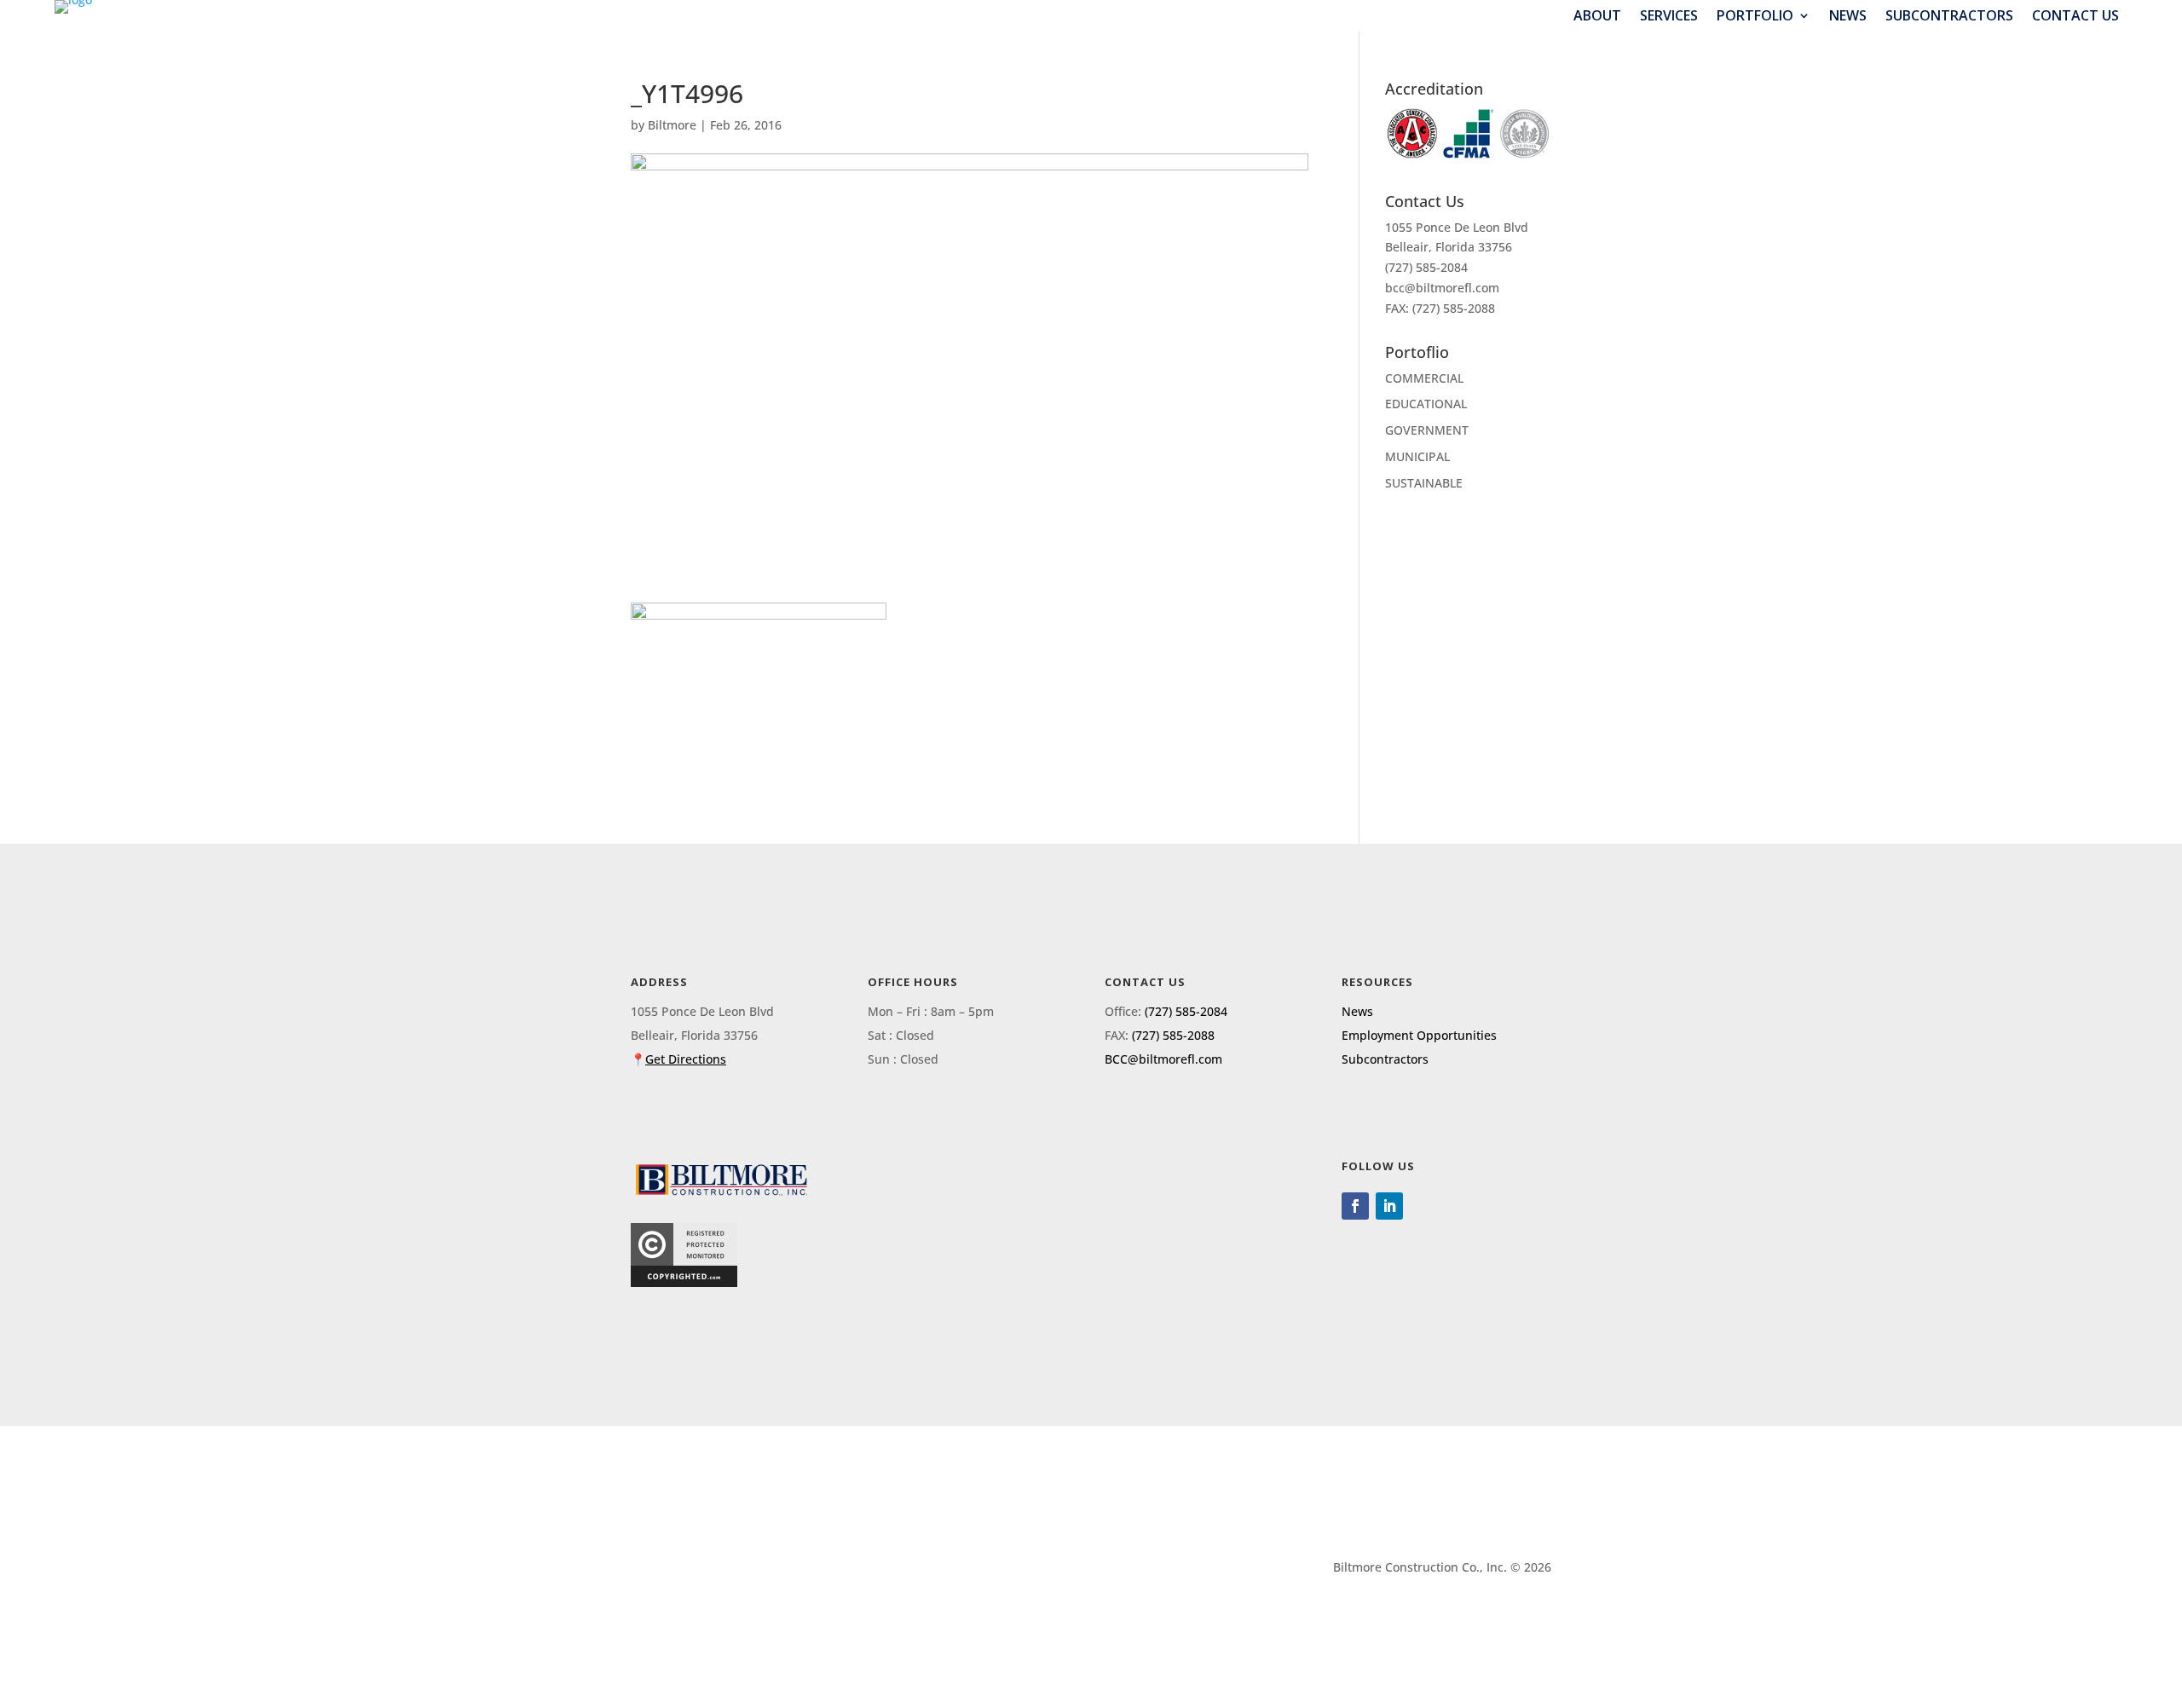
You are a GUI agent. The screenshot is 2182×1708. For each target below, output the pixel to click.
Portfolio (1755, 16)
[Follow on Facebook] (1355, 1206)
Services (1669, 16)
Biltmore (672, 125)
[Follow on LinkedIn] (1389, 1206)
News (1848, 16)
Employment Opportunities (1419, 1035)
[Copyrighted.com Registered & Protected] (684, 1282)
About (1597, 16)
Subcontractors (1949, 16)
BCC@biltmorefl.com (1163, 1059)
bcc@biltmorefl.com (1442, 288)
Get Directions (686, 1059)
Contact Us (2075, 16)
